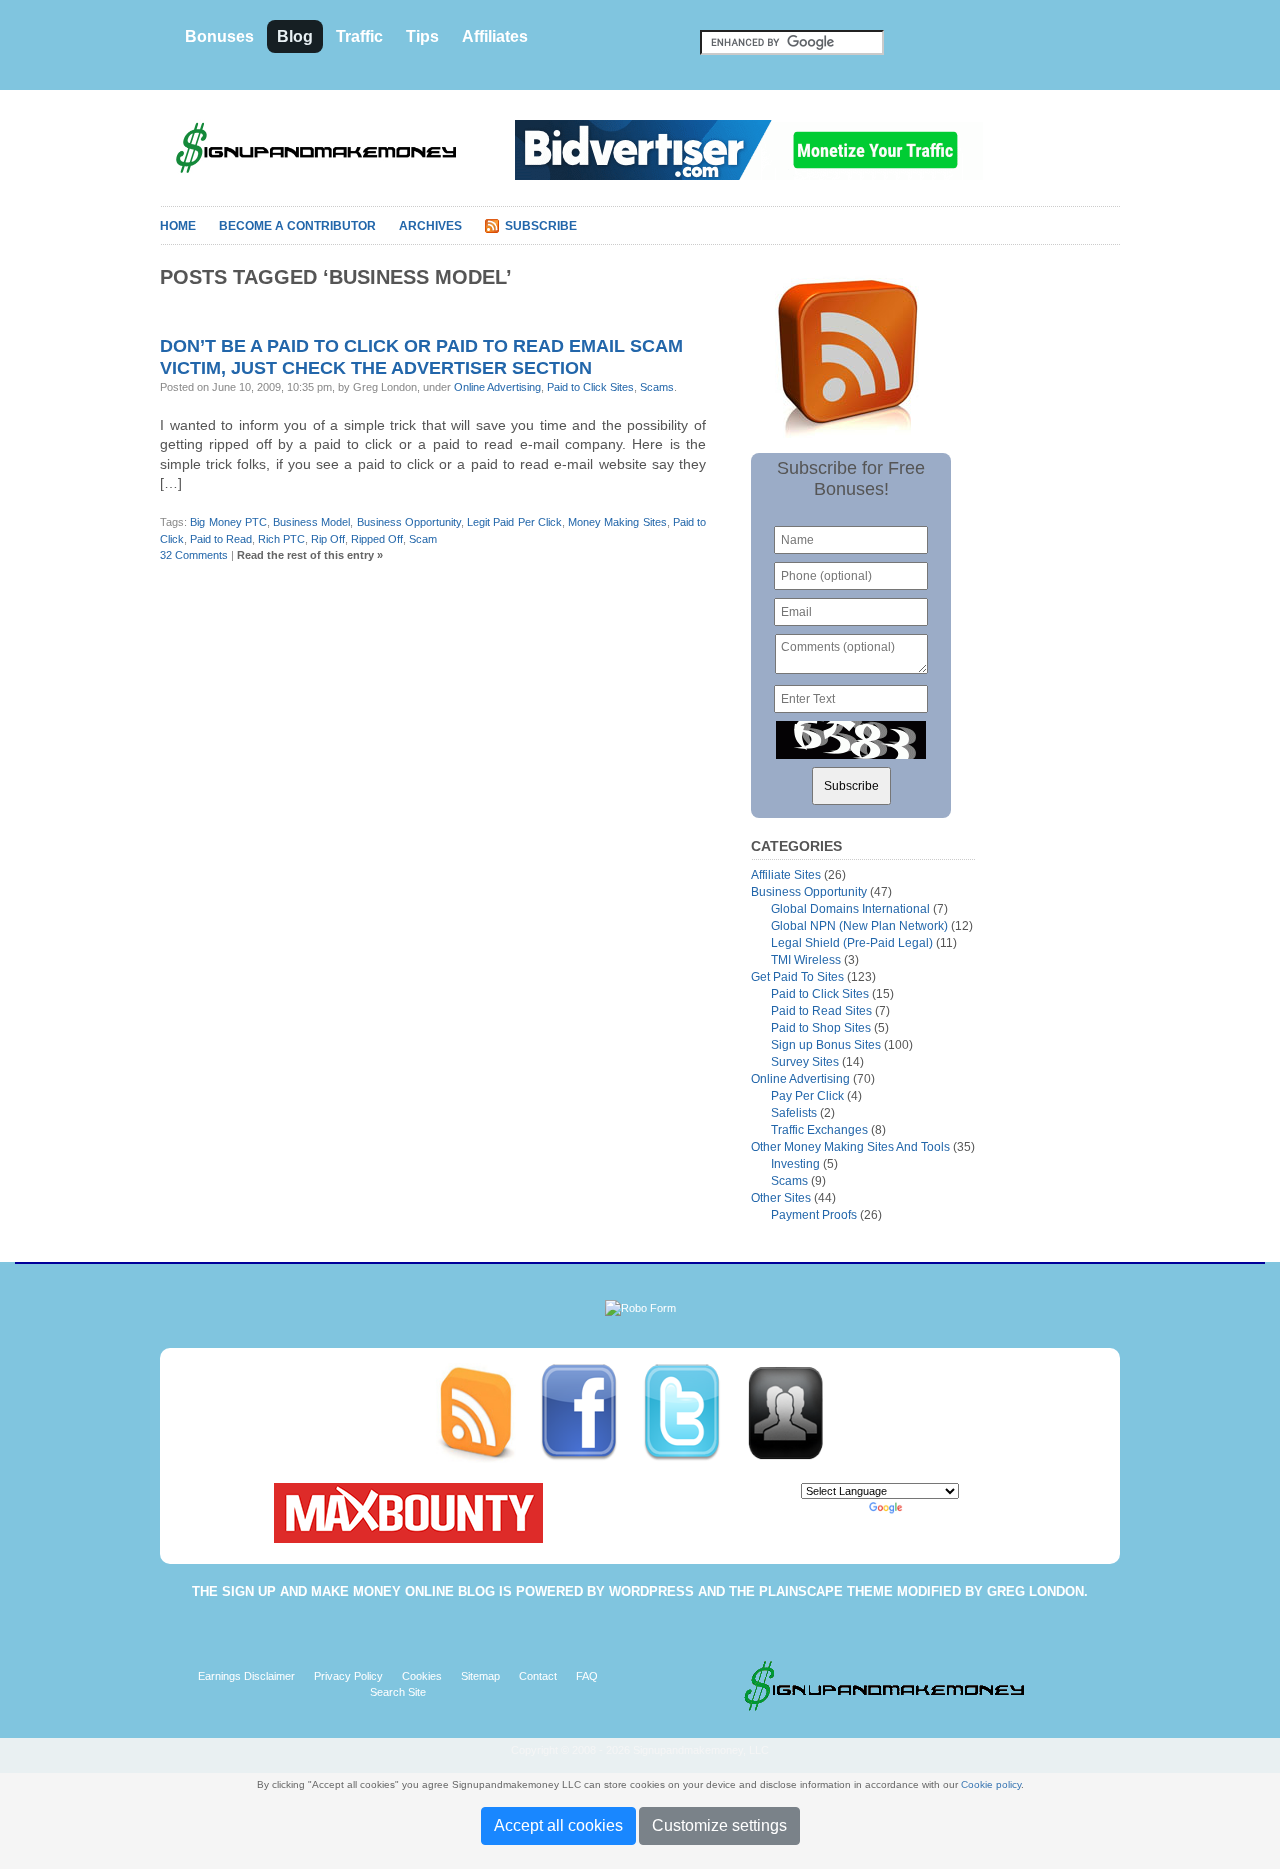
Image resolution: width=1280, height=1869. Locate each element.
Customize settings (719, 1825)
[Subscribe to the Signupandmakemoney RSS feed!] (487, 1412)
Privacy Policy (348, 1676)
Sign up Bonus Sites (826, 1045)
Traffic (359, 36)
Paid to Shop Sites (821, 1028)
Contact (538, 1676)
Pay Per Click (807, 1096)
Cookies (422, 1676)
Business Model (311, 522)
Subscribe (541, 226)
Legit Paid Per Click (514, 522)
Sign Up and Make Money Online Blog (358, 1591)
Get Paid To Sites (797, 977)
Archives (430, 226)
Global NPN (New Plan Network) (859, 926)
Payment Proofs (814, 1215)
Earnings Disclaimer (246, 1676)
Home (178, 226)
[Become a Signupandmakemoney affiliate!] (795, 1412)
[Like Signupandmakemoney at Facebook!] (590, 1412)
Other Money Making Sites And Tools (850, 1147)
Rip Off (328, 539)
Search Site (398, 1692)
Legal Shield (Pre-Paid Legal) (852, 943)
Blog (295, 36)
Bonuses (219, 36)
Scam (423, 539)
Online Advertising (497, 387)
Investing (795, 1164)
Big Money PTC (228, 522)
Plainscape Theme (826, 1591)
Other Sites (781, 1198)
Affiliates (495, 36)
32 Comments (194, 555)
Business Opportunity (409, 522)
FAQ (587, 1676)
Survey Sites (805, 1062)
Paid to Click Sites (590, 387)
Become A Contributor (297, 226)
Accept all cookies (558, 1825)
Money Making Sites (617, 522)
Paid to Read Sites (821, 1011)
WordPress (651, 1591)
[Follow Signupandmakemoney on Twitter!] (693, 1412)
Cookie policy (991, 1784)
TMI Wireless (806, 960)
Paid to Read (221, 539)
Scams (657, 387)
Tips (422, 36)
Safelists (794, 1113)
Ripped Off (377, 539)
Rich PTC (281, 539)
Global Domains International (850, 909)
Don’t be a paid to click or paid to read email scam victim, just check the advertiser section (421, 357)
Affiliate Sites (786, 875)
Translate (929, 1508)
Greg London (1035, 1591)
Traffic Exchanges (819, 1130)
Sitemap (480, 1676)
